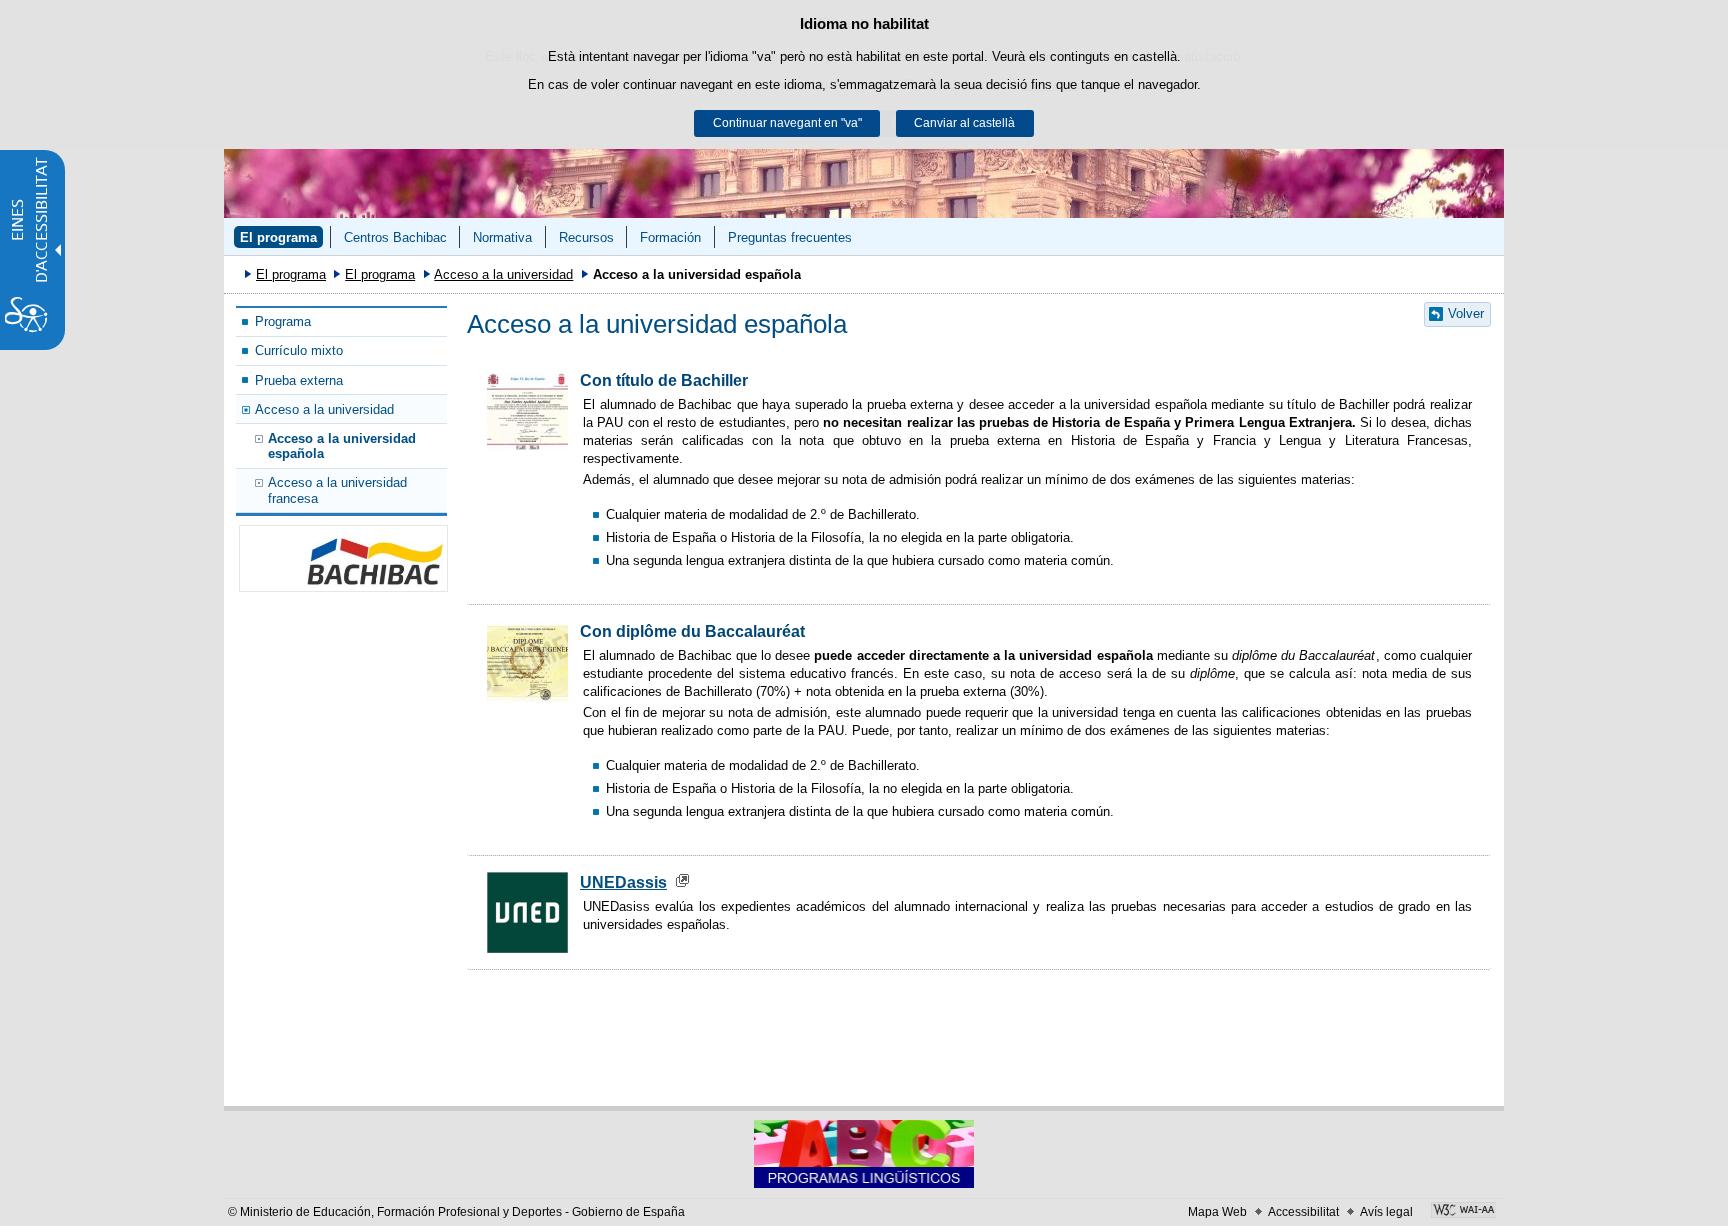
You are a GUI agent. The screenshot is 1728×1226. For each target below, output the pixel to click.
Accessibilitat (1303, 1212)
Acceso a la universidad (503, 274)
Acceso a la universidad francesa (337, 490)
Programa (283, 321)
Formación (670, 237)
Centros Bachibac (395, 237)
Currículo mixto (299, 350)
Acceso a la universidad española (342, 446)
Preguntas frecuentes (790, 237)
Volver (1466, 313)
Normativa (502, 237)
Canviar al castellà (964, 123)
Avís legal (1386, 1212)
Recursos (586, 237)
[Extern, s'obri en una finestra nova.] (1463, 1212)
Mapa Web (1217, 1212)
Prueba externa (299, 380)
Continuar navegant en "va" (787, 123)
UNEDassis (623, 882)
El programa (278, 237)
